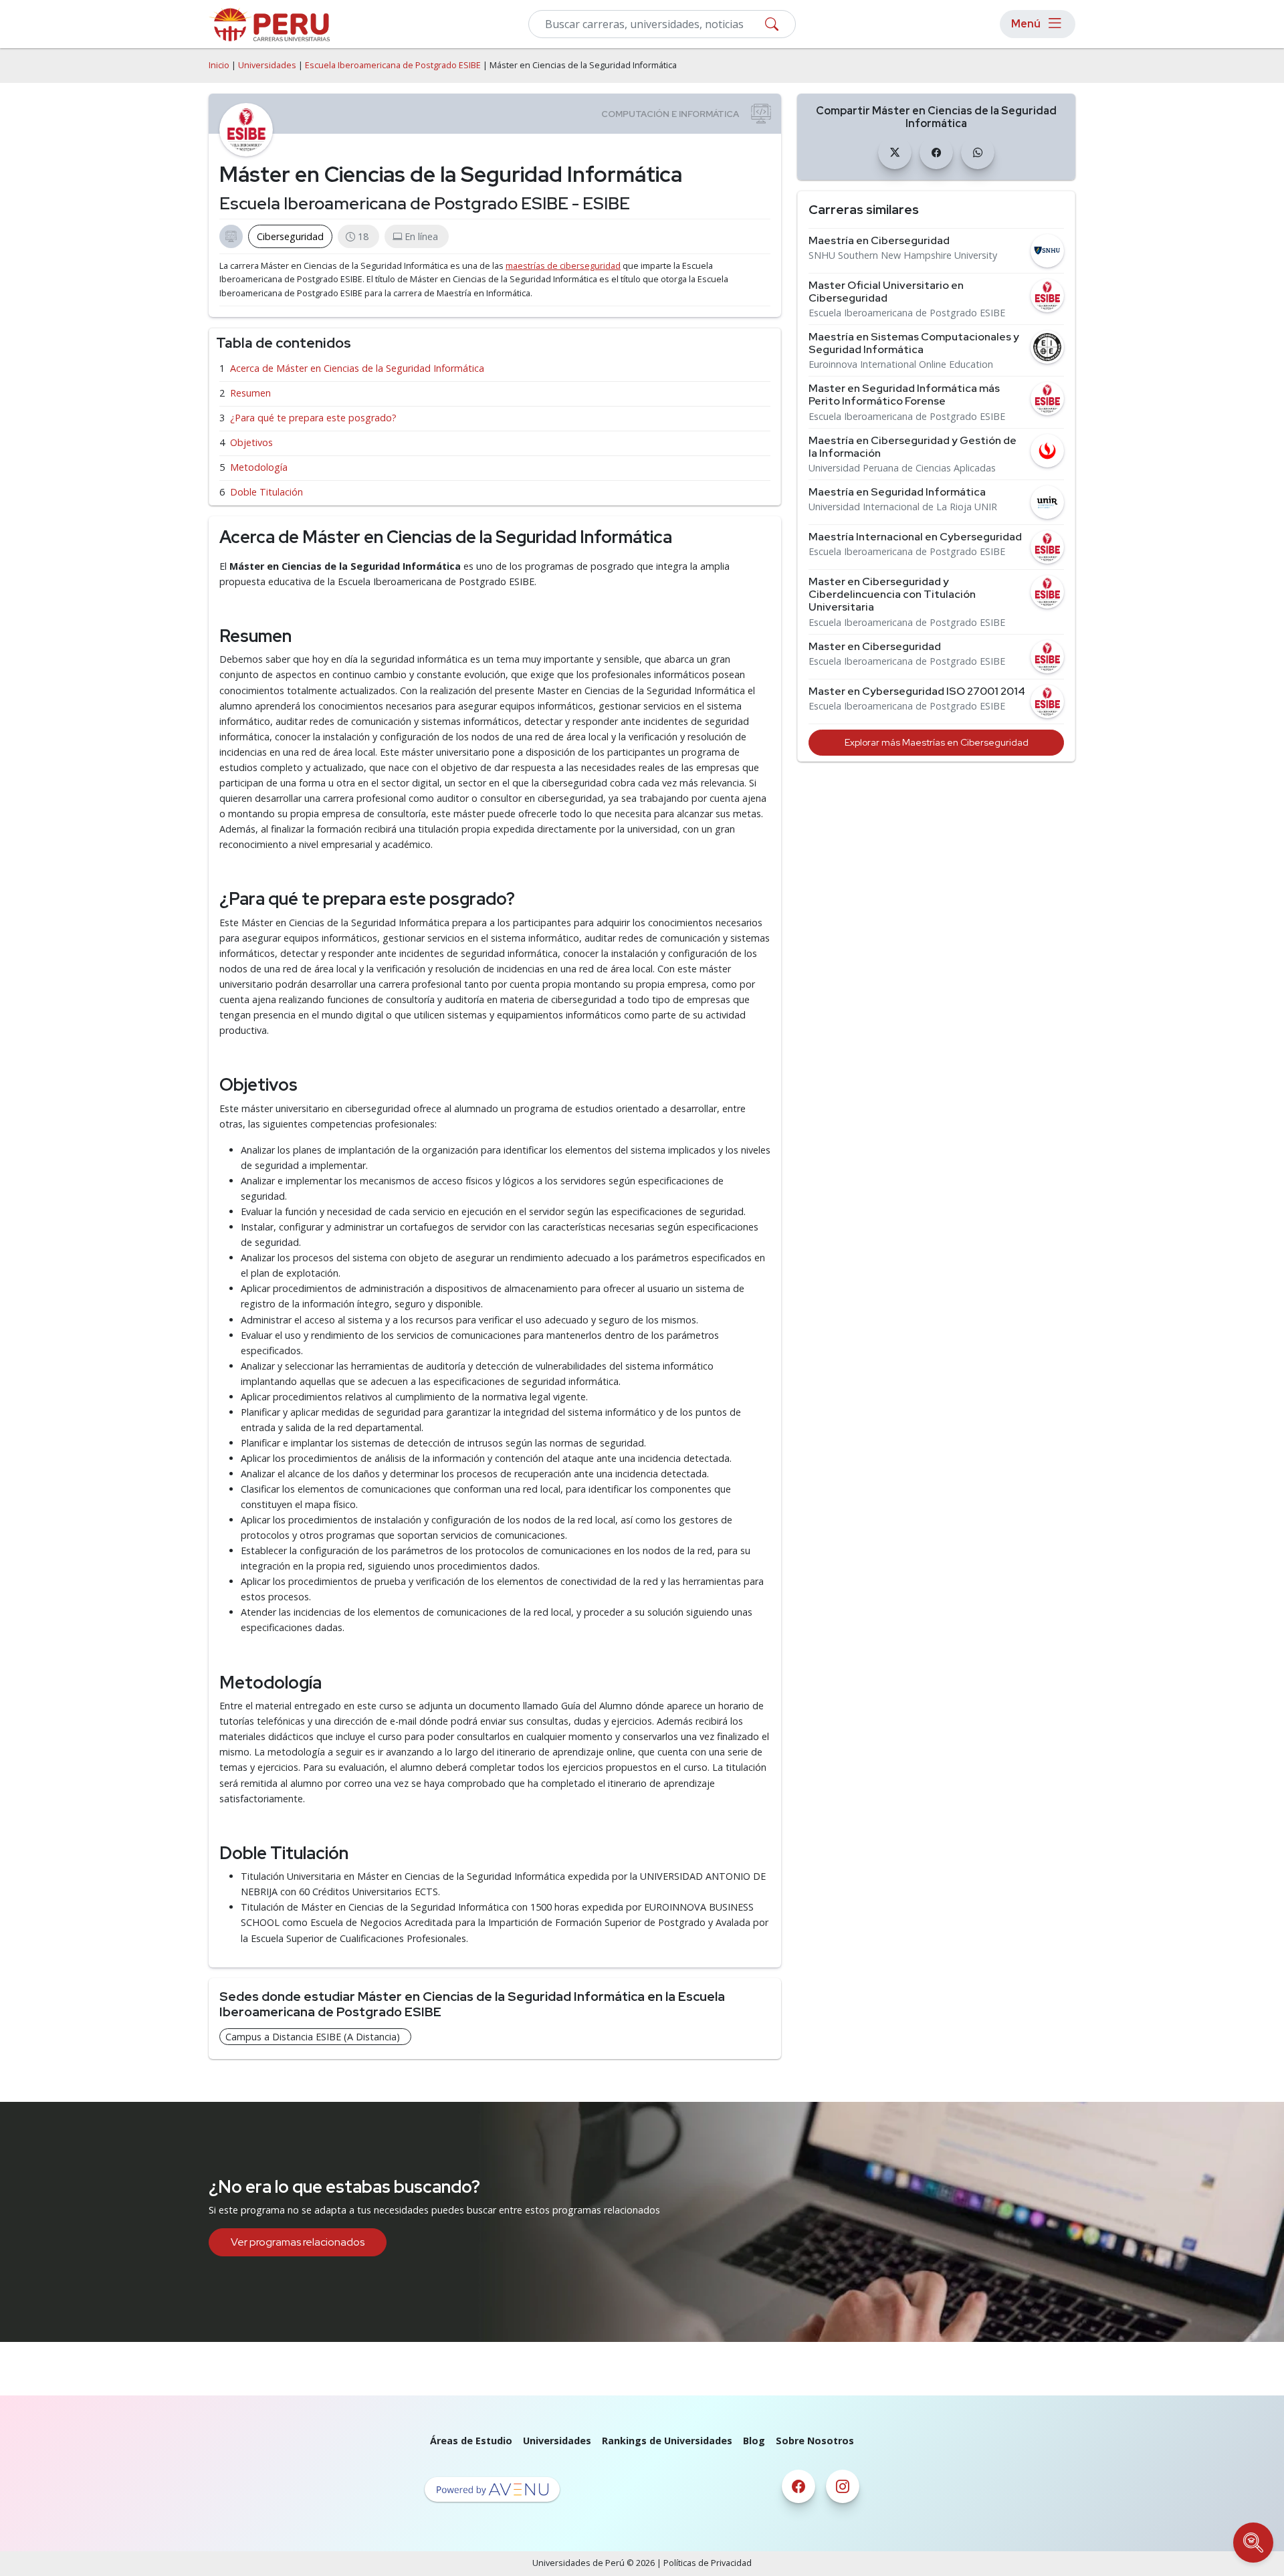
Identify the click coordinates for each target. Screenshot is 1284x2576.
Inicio (219, 65)
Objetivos (251, 442)
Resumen (250, 393)
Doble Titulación (266, 492)
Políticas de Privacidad (708, 2563)
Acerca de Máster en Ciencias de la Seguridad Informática (357, 368)
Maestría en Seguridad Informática (897, 492)
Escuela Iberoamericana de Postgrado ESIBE (393, 65)
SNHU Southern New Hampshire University (903, 255)
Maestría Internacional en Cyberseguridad (915, 537)
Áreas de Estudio (471, 2441)
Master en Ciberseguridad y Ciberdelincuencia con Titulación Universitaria (892, 595)
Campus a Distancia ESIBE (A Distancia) (313, 2037)
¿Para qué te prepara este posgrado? (313, 418)
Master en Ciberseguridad (875, 646)
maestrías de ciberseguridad (563, 266)
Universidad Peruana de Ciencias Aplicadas (902, 468)
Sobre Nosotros (815, 2441)
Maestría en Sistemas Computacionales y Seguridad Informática (914, 343)
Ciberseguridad (290, 236)
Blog (754, 2441)
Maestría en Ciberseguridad (879, 240)
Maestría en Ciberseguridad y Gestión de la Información (913, 447)
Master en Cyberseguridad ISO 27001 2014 (917, 691)
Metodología (259, 467)
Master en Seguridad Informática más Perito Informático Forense (904, 395)
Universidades (267, 65)
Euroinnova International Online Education (901, 364)
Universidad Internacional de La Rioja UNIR (903, 507)
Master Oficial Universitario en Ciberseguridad (886, 292)
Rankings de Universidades (667, 2441)
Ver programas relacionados (298, 2242)
